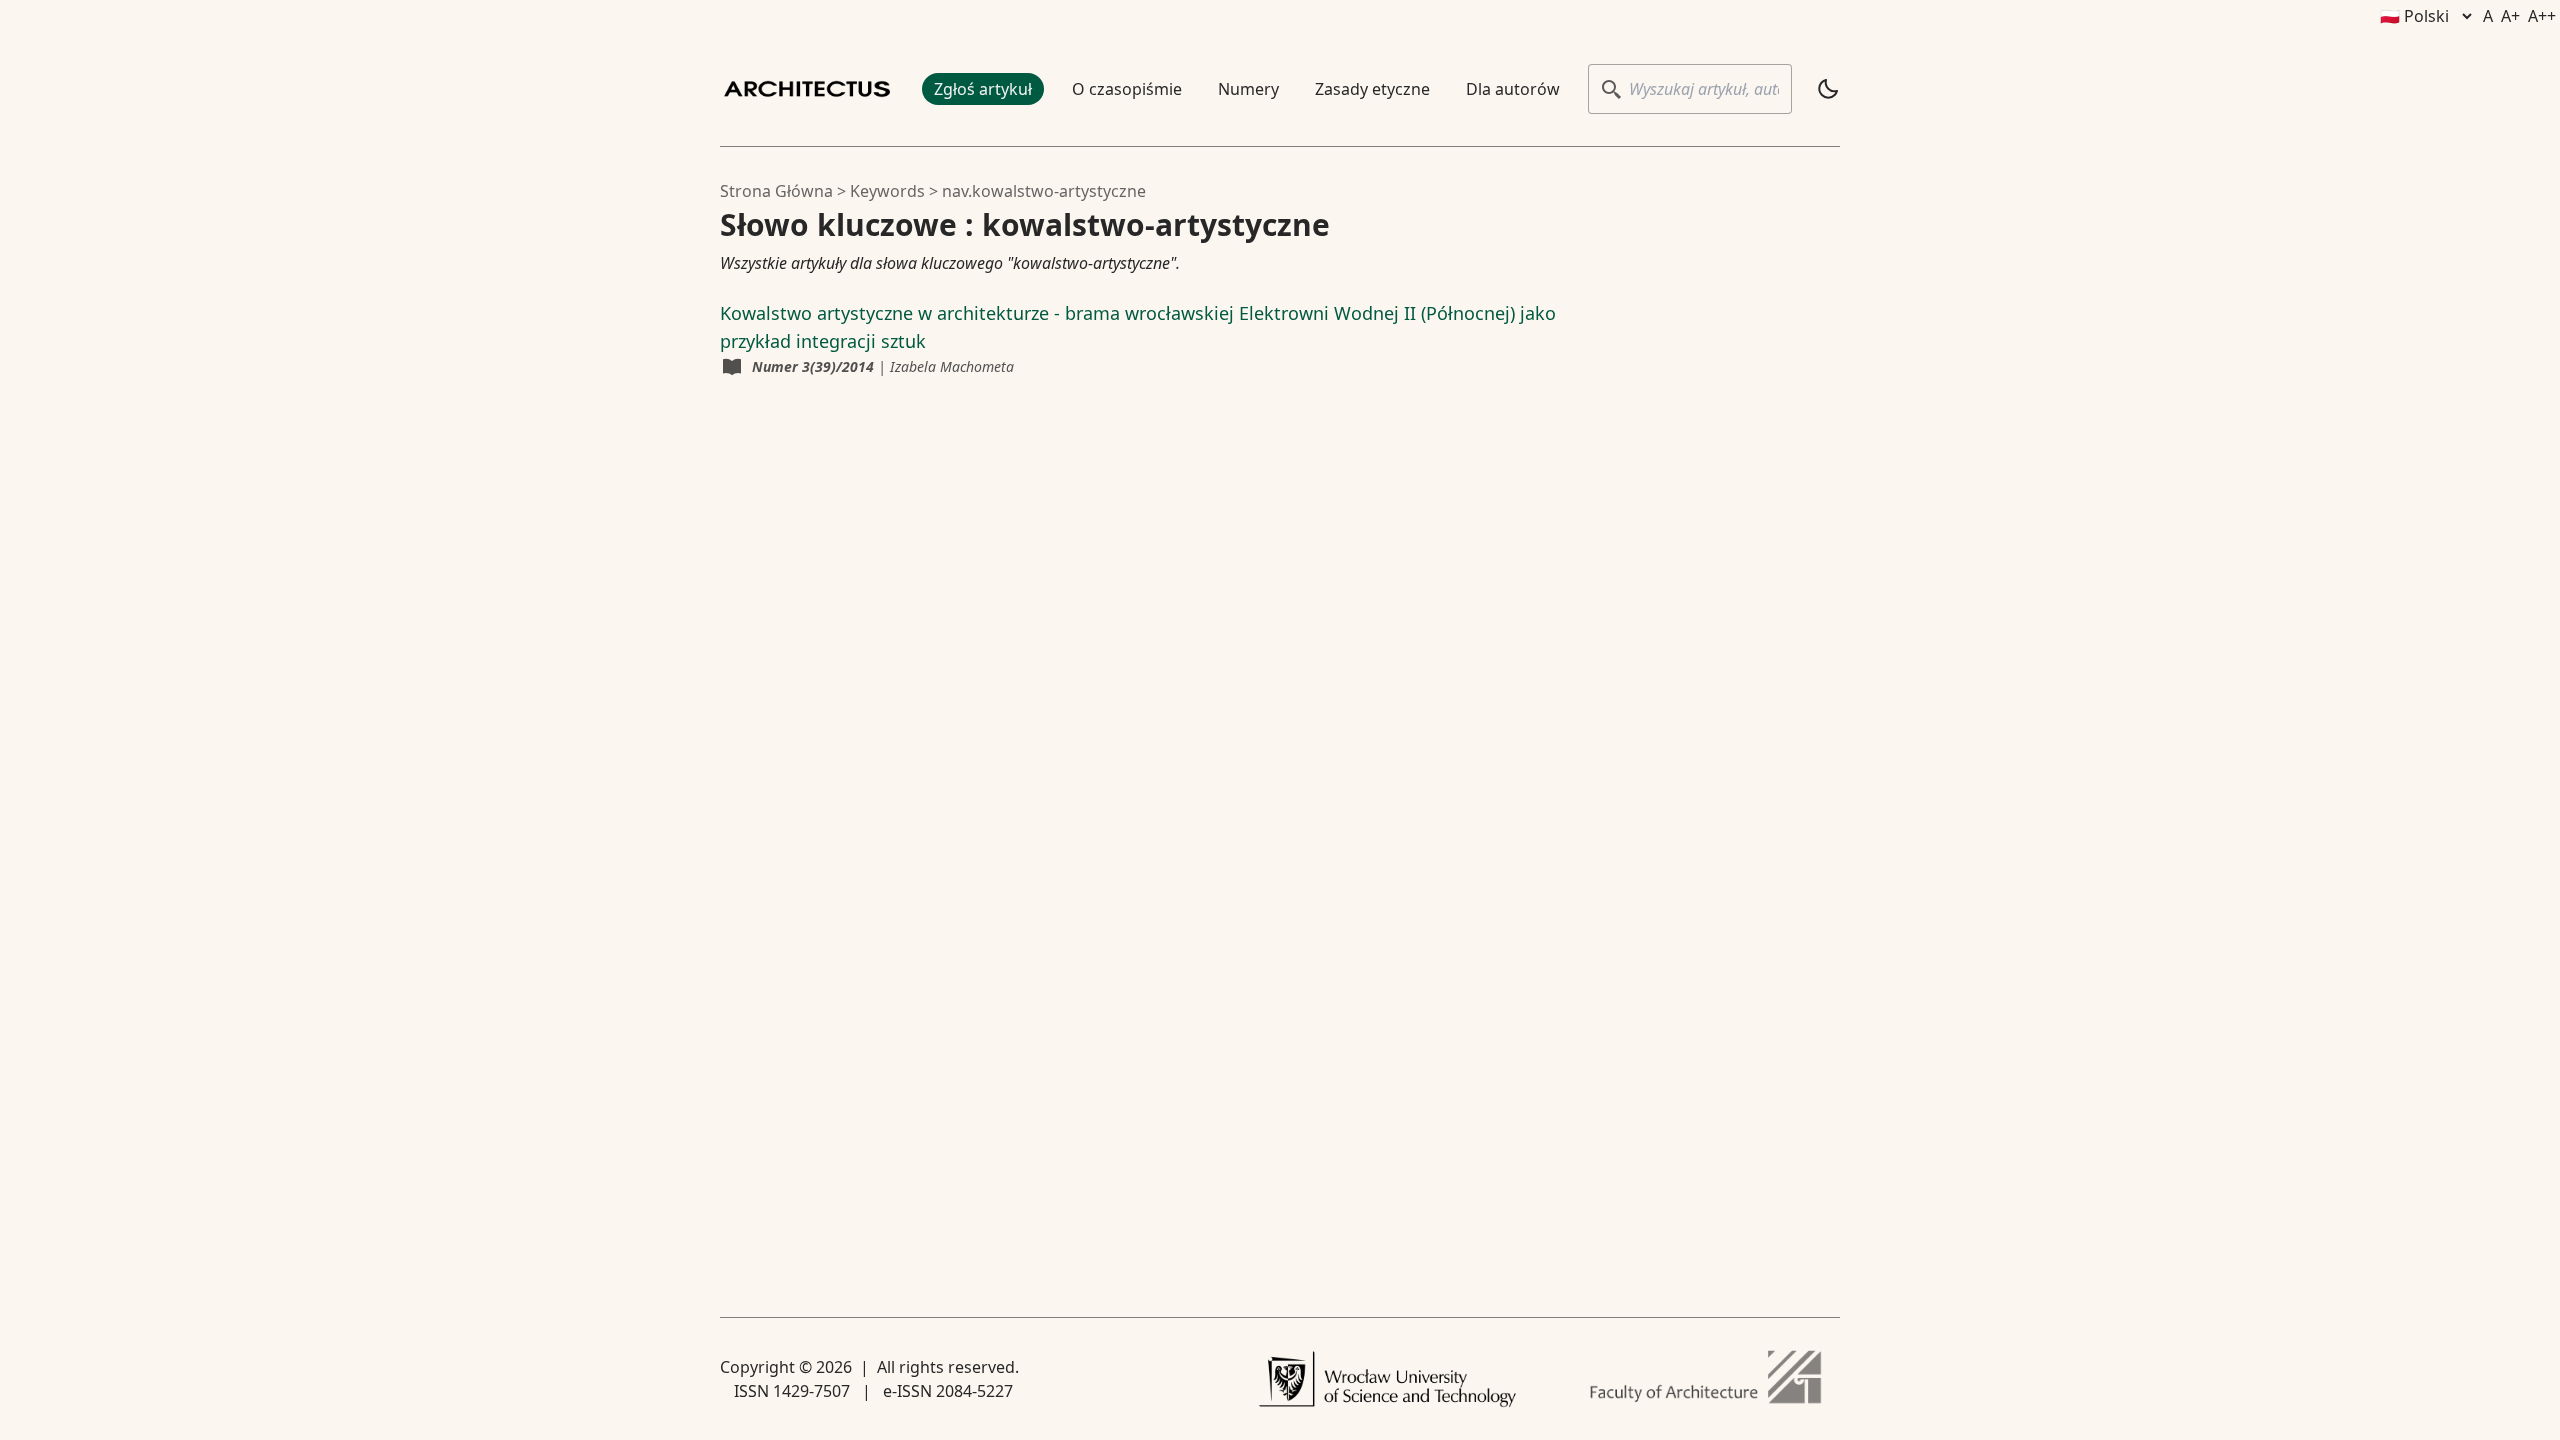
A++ (2542, 16)
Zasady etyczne (1372, 89)
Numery (1248, 89)
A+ (2510, 16)
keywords (887, 191)
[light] (1828, 89)
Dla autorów (1513, 89)
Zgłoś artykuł (983, 89)
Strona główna (776, 191)
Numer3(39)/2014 (813, 366)
